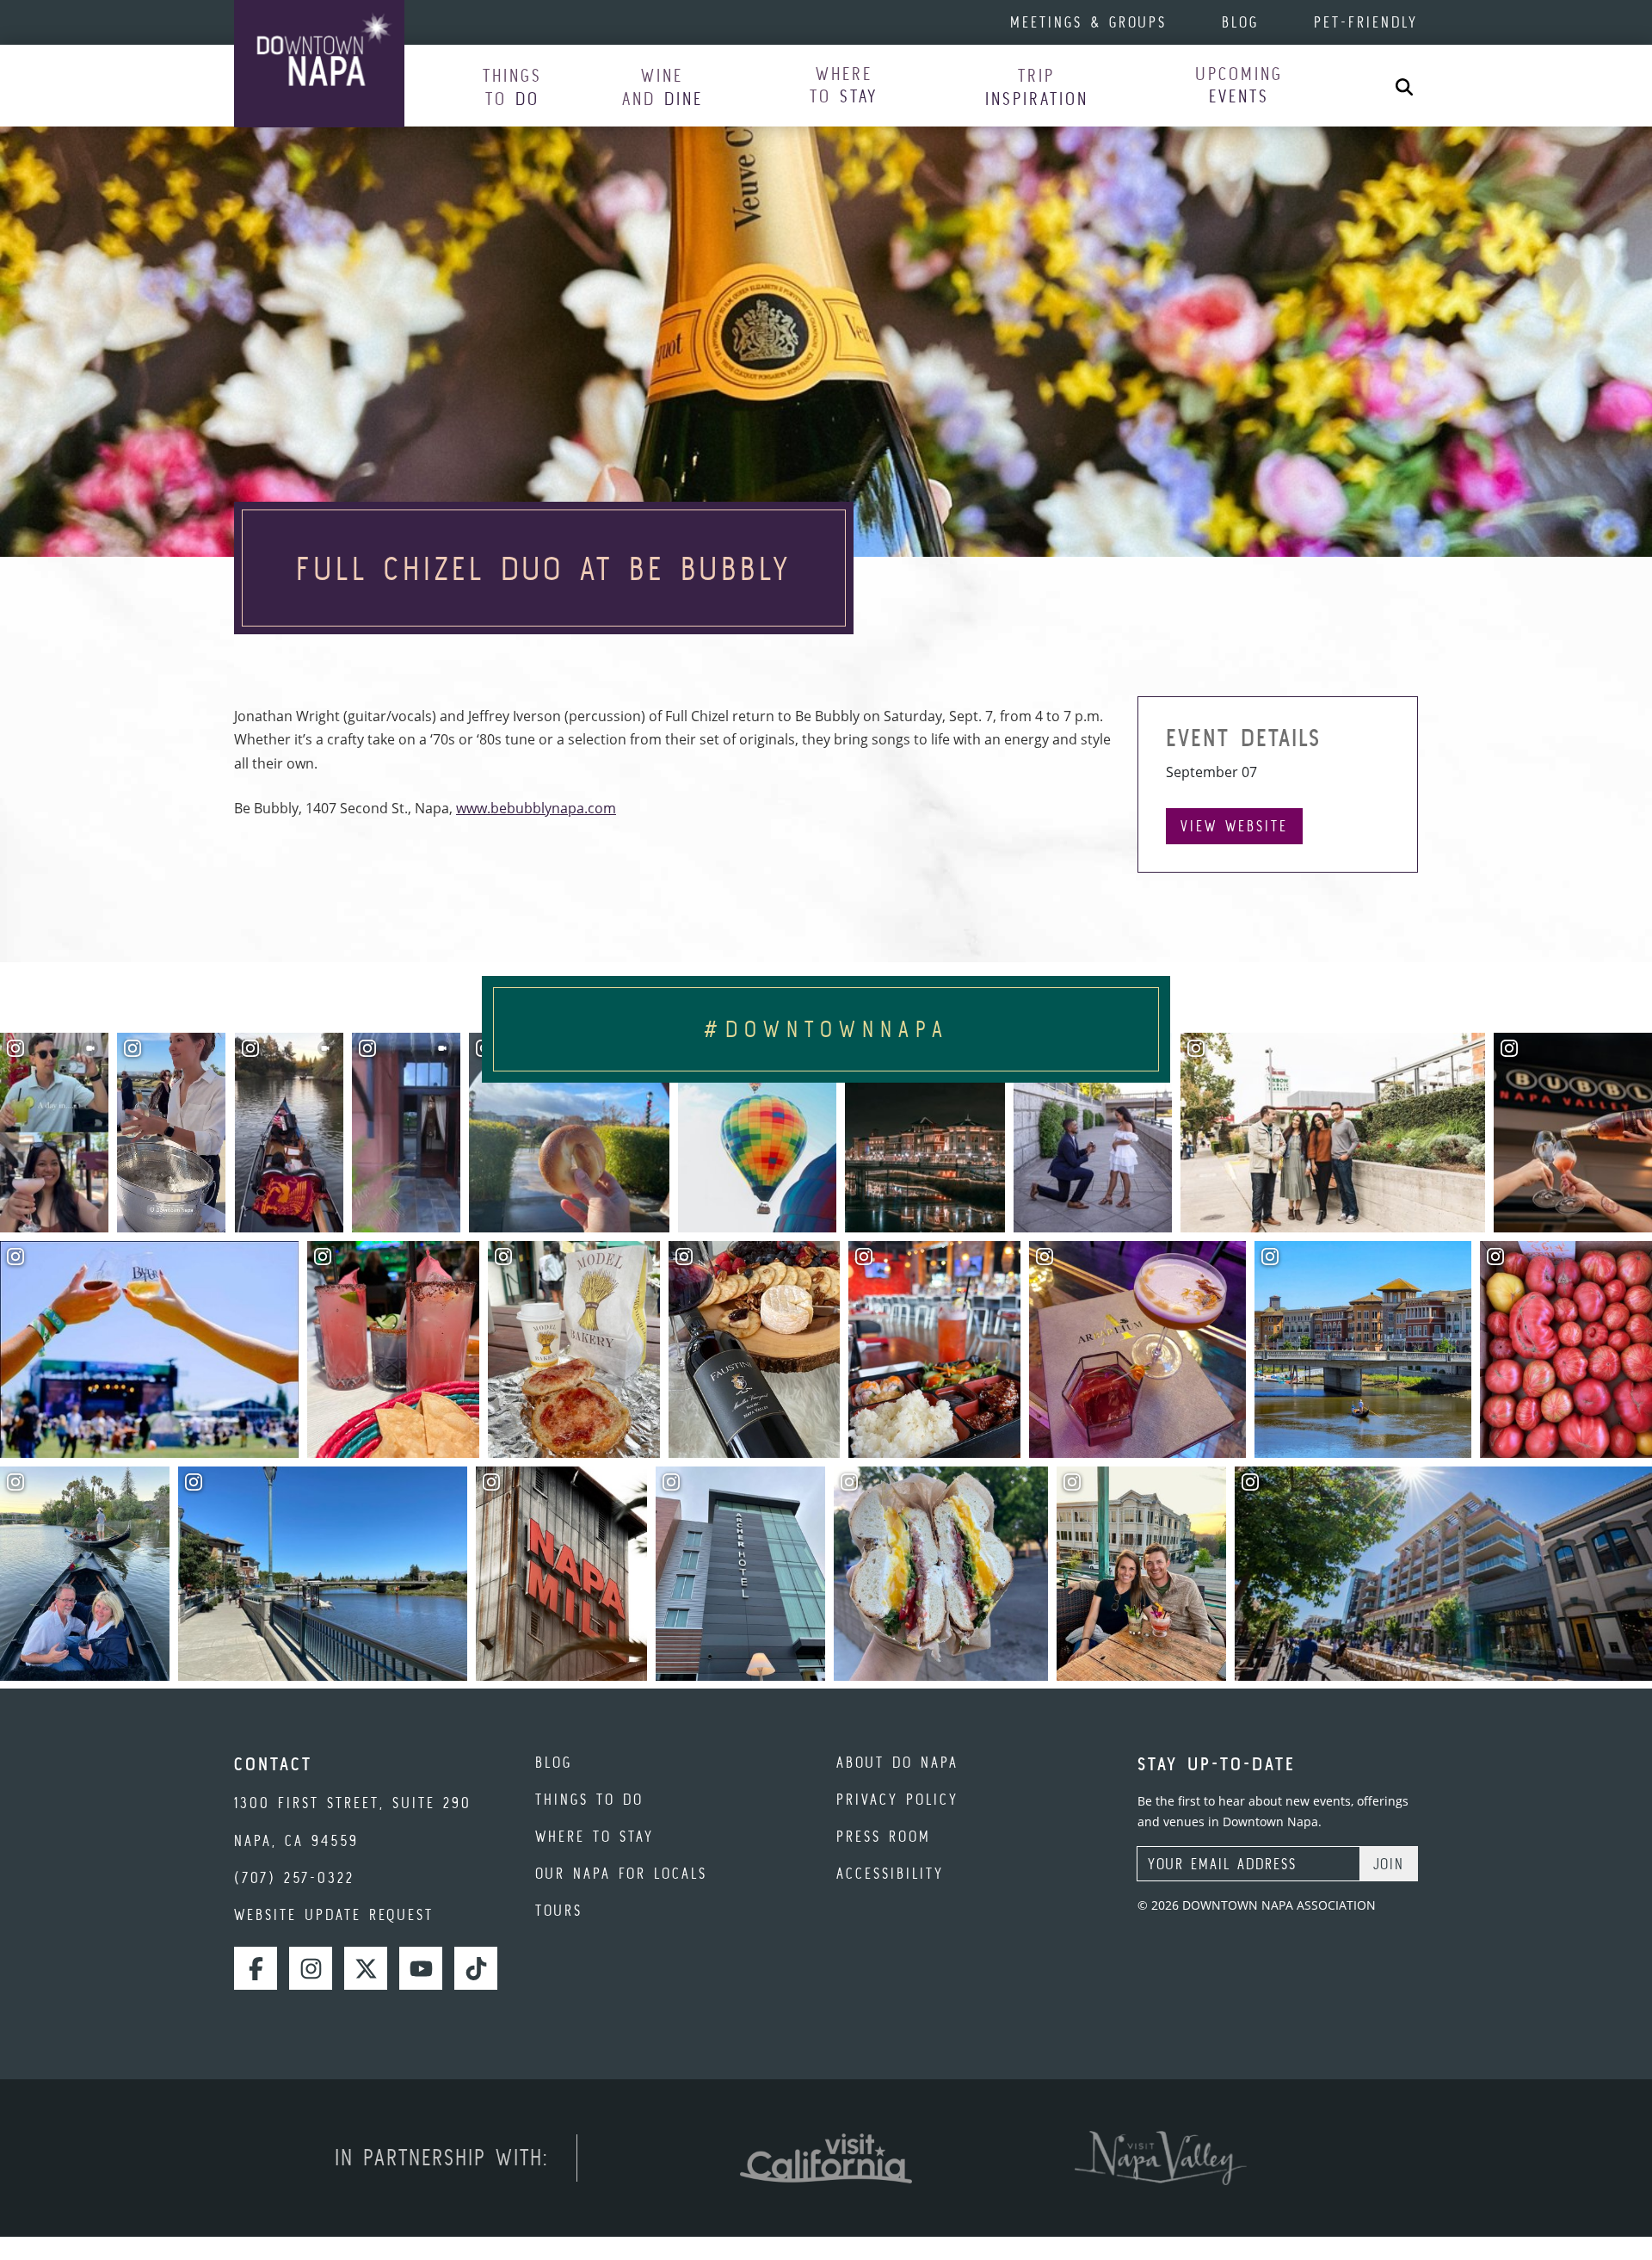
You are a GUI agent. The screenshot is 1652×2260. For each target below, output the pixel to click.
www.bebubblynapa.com (536, 808)
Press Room (884, 1836)
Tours (559, 1910)
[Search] (1404, 86)
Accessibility (890, 1873)
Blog (1240, 22)
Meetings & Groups (1088, 22)
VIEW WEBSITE (1234, 826)
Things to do (589, 1799)
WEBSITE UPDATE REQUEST (334, 1914)
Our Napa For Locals (621, 1873)
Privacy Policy (897, 1799)
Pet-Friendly (1366, 22)
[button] (512, 86)
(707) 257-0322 (294, 1877)
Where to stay (595, 1836)
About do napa (897, 1762)
